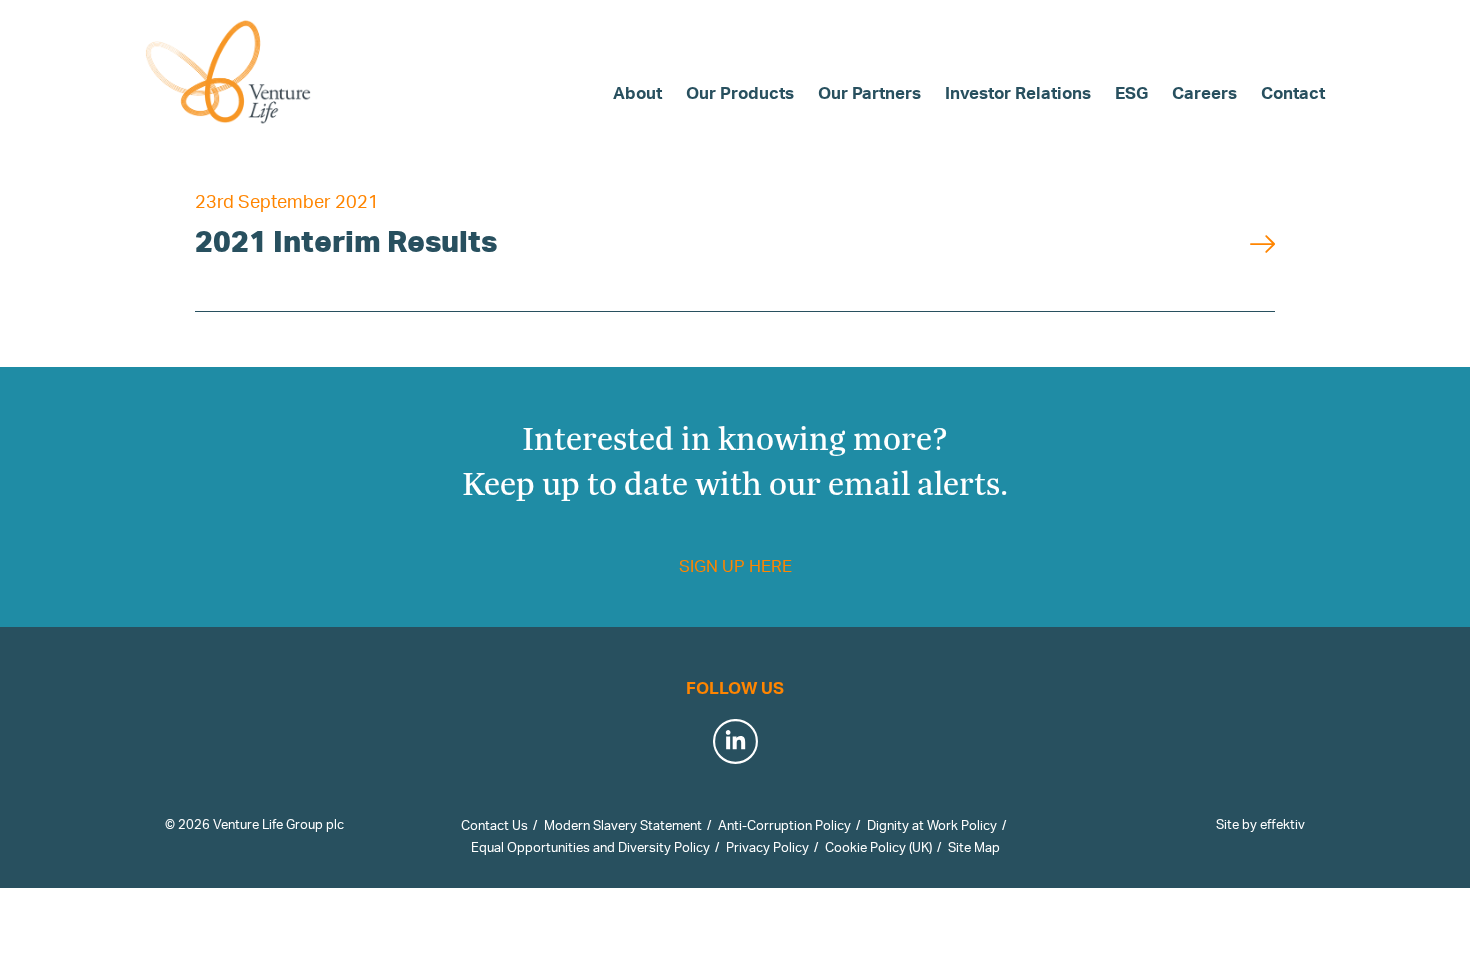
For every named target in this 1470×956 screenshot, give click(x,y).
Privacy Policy (767, 847)
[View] (1262, 240)
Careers (1204, 92)
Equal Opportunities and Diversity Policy (590, 847)
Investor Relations (1018, 92)
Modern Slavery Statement (623, 825)
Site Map (974, 847)
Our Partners (869, 92)
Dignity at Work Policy (932, 825)
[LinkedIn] (735, 738)
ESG (1131, 92)
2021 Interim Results (346, 240)
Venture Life (230, 72)
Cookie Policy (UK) (878, 847)
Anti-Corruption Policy (784, 825)
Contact (1293, 92)
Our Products (740, 92)
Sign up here (735, 565)
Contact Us (494, 825)
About (637, 92)
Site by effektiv (1260, 824)
